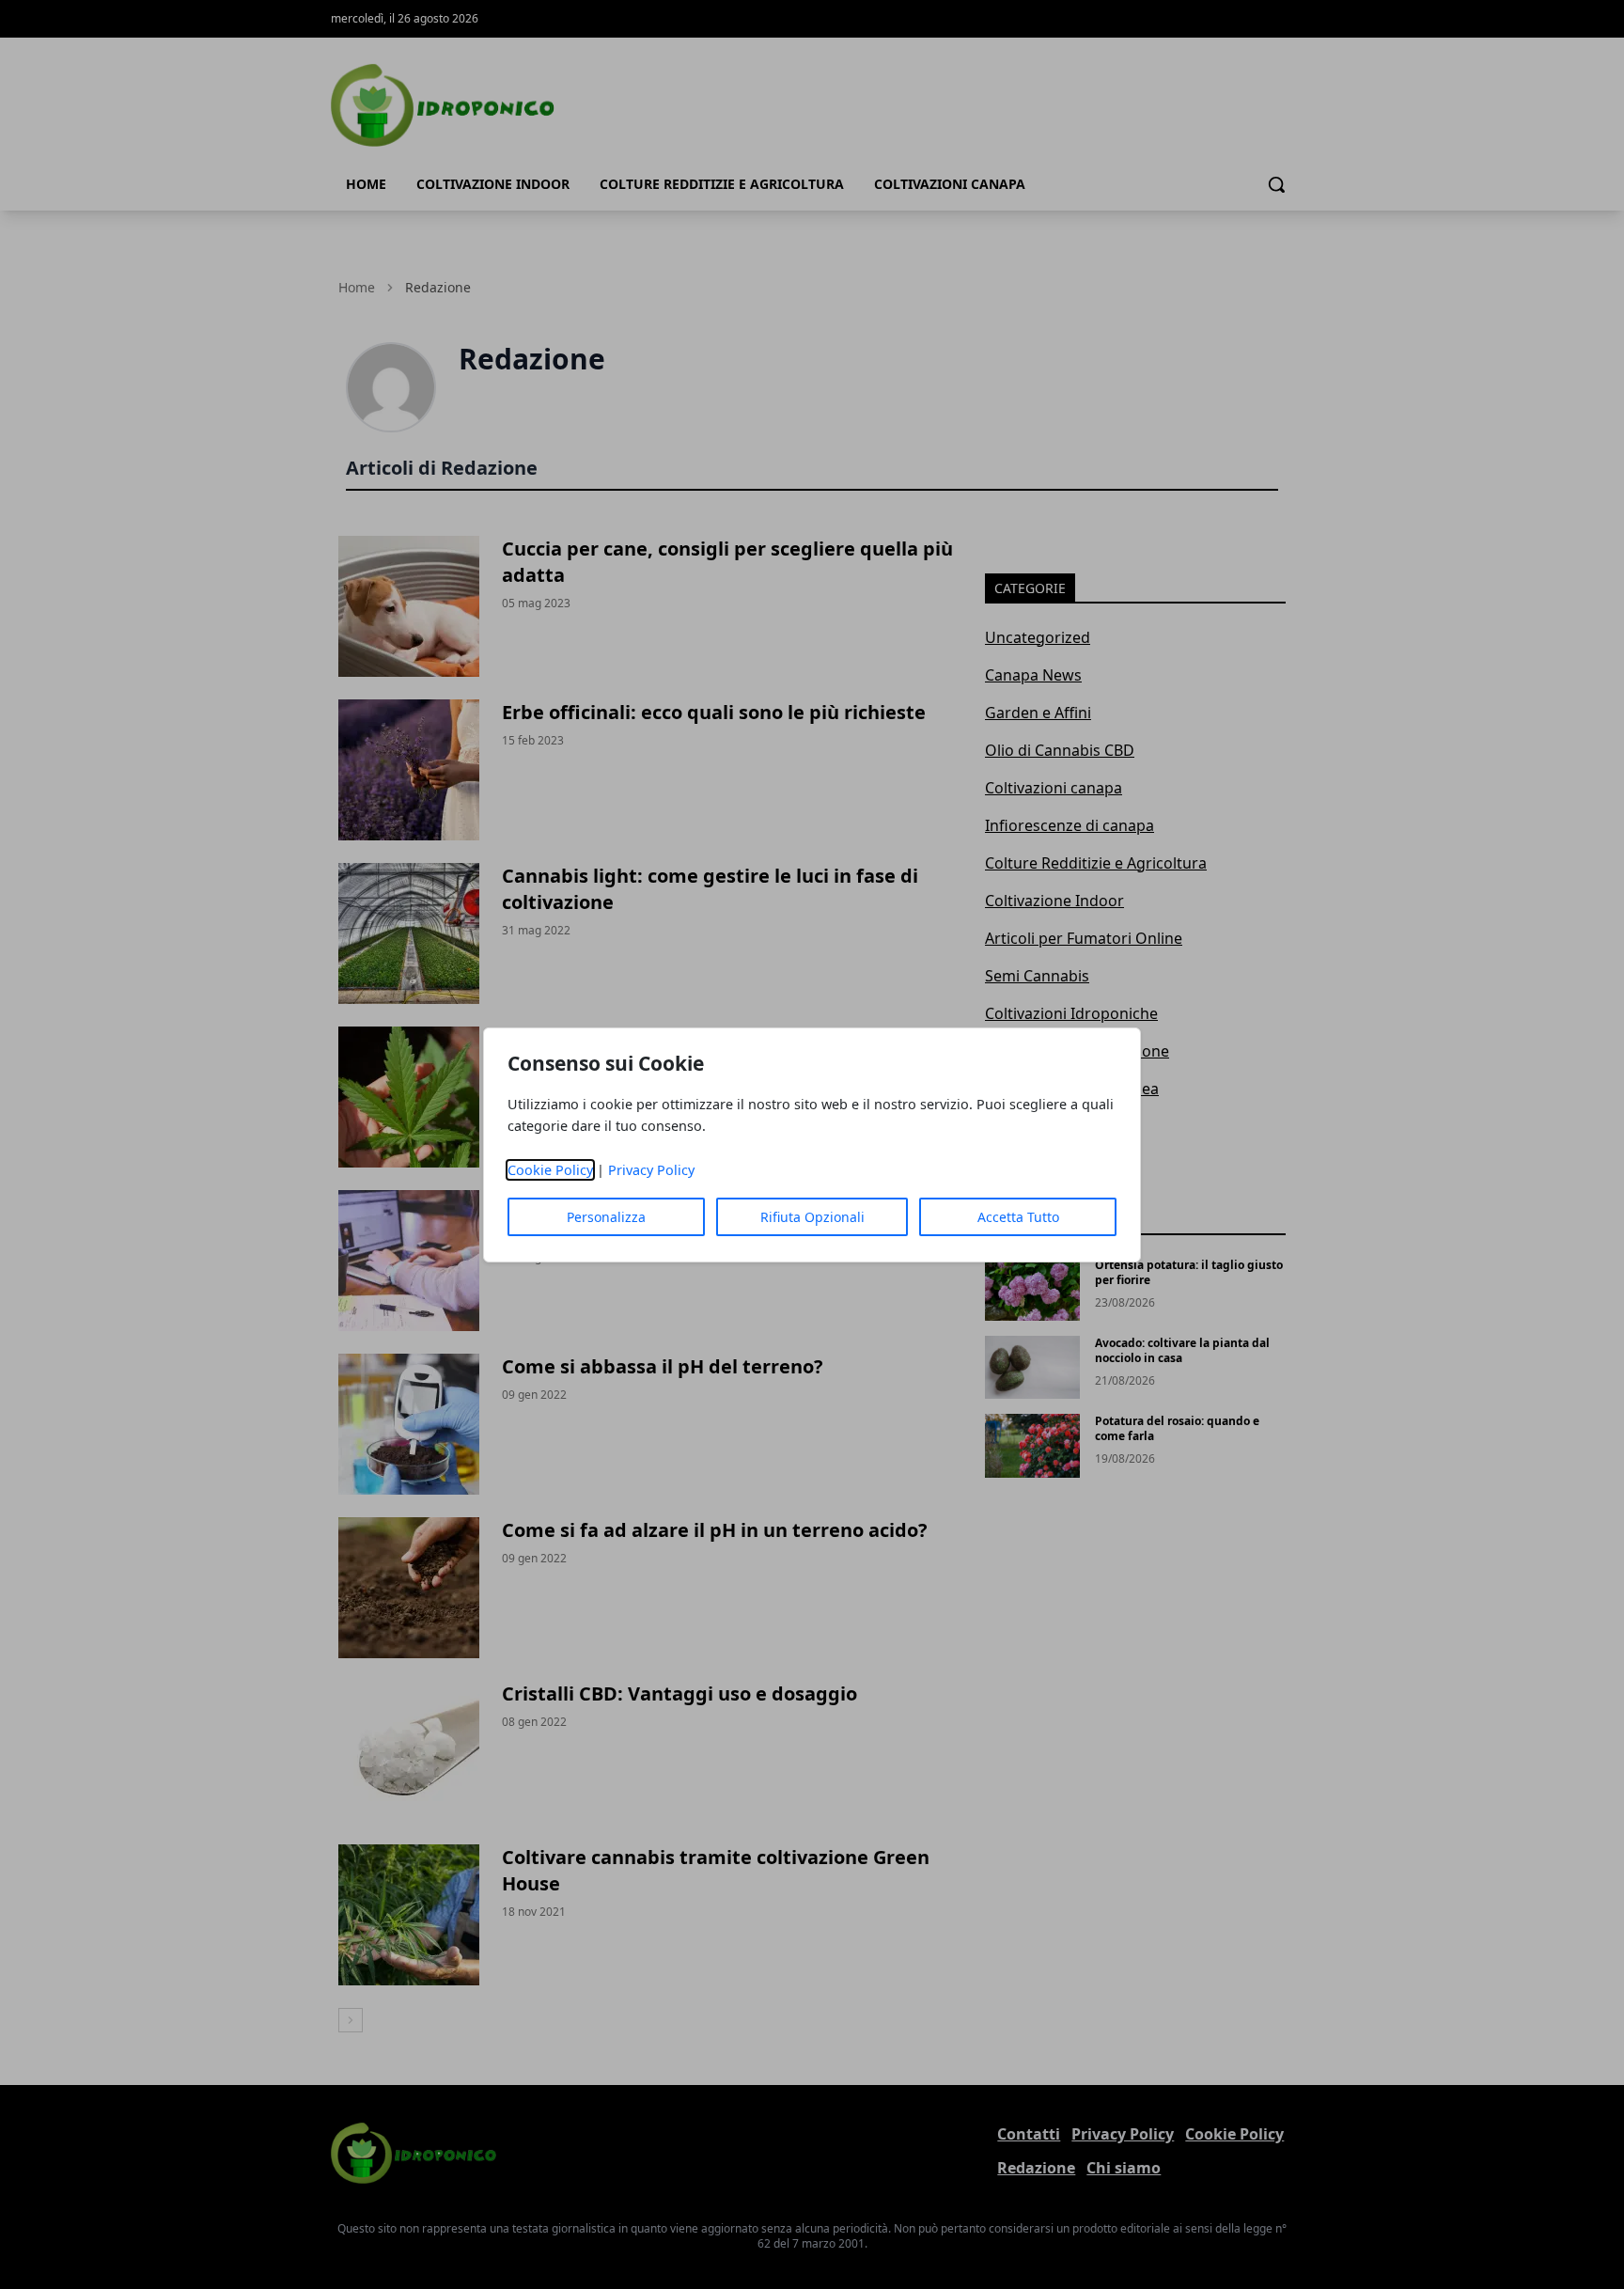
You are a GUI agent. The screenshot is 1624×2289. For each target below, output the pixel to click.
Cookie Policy (550, 1170)
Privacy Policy (651, 1170)
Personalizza (606, 1217)
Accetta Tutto (1018, 1217)
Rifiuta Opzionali (812, 1217)
